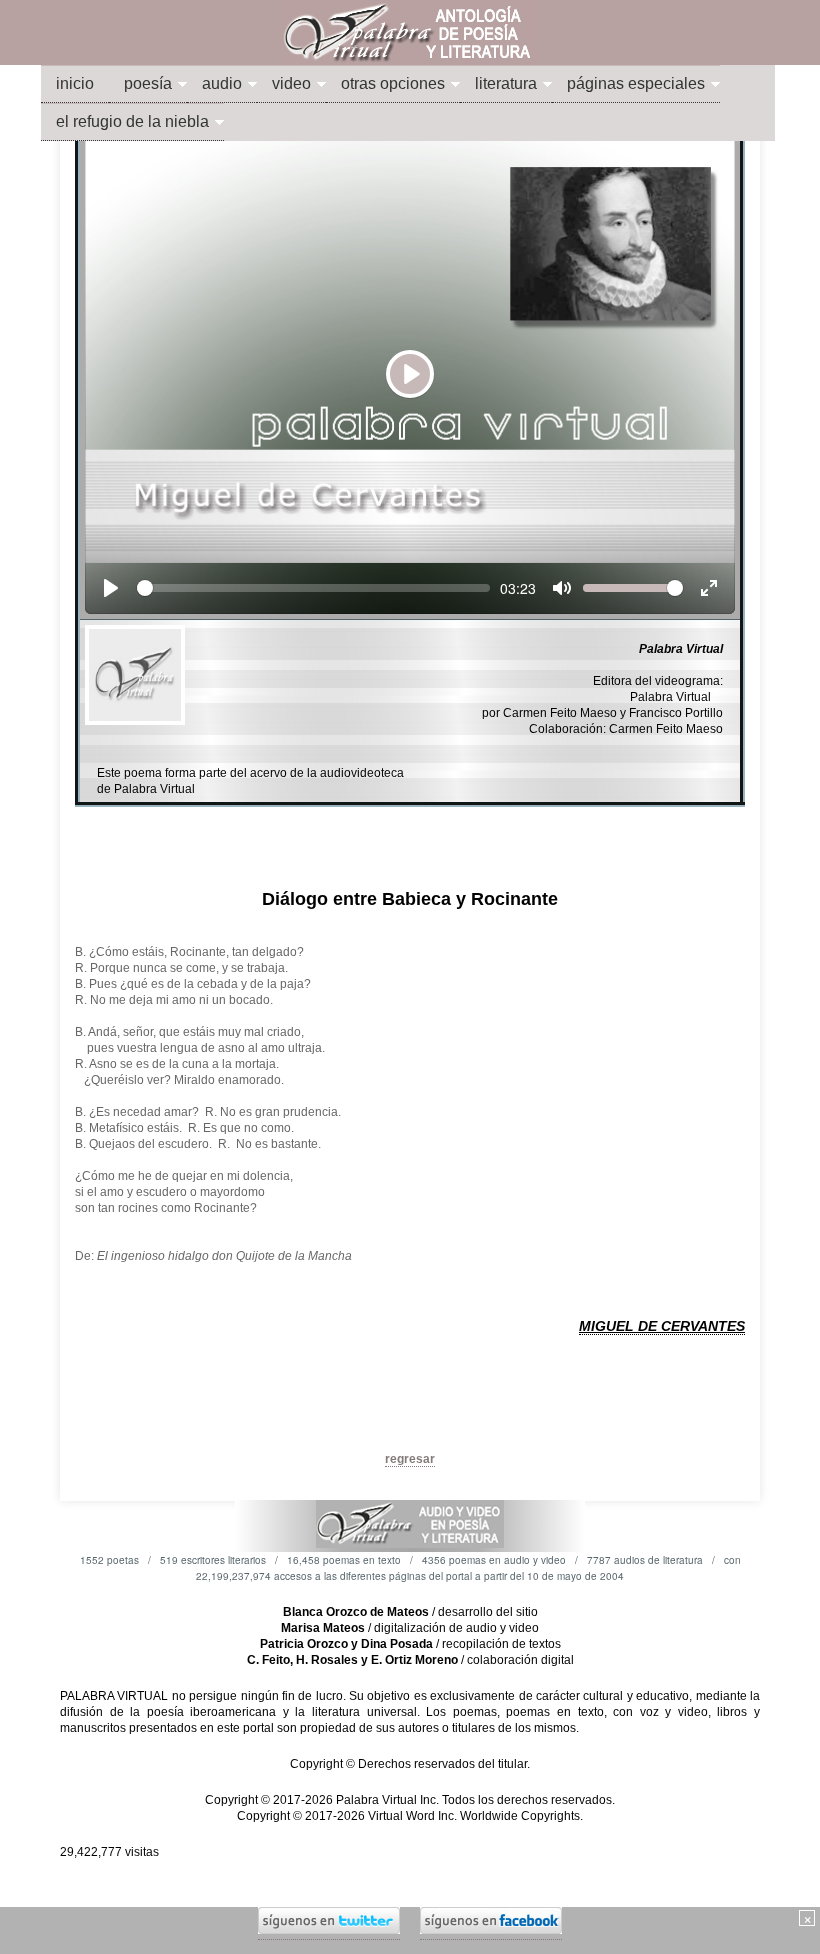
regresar (410, 1459)
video (291, 83)
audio (222, 83)
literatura (506, 83)
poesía (148, 83)
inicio (75, 83)
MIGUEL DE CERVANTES (662, 1326)
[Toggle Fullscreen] (709, 588)
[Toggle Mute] (562, 588)
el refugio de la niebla (132, 121)
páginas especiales (636, 83)
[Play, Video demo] (111, 588)
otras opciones (393, 83)
